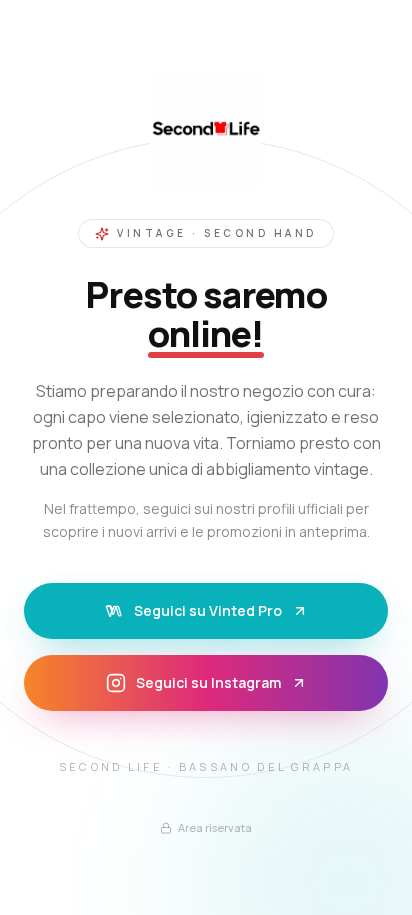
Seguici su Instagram (208, 682)
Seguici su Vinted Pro (208, 610)
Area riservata (215, 827)
